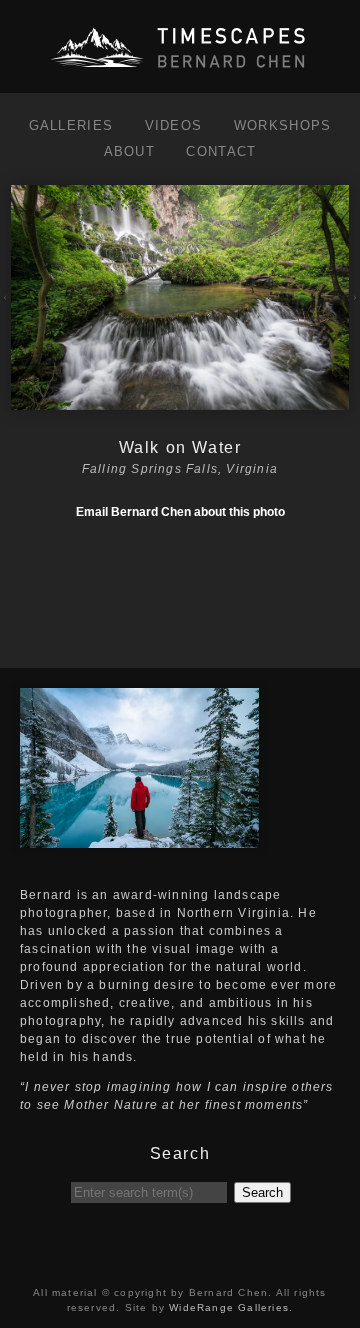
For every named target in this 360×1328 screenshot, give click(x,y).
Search (262, 1192)
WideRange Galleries (229, 1307)
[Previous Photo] (5, 310)
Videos (174, 125)
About (130, 151)
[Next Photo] (179, 401)
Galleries (71, 125)
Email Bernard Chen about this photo (180, 512)
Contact (221, 151)
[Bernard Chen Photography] (180, 69)
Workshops (283, 125)
